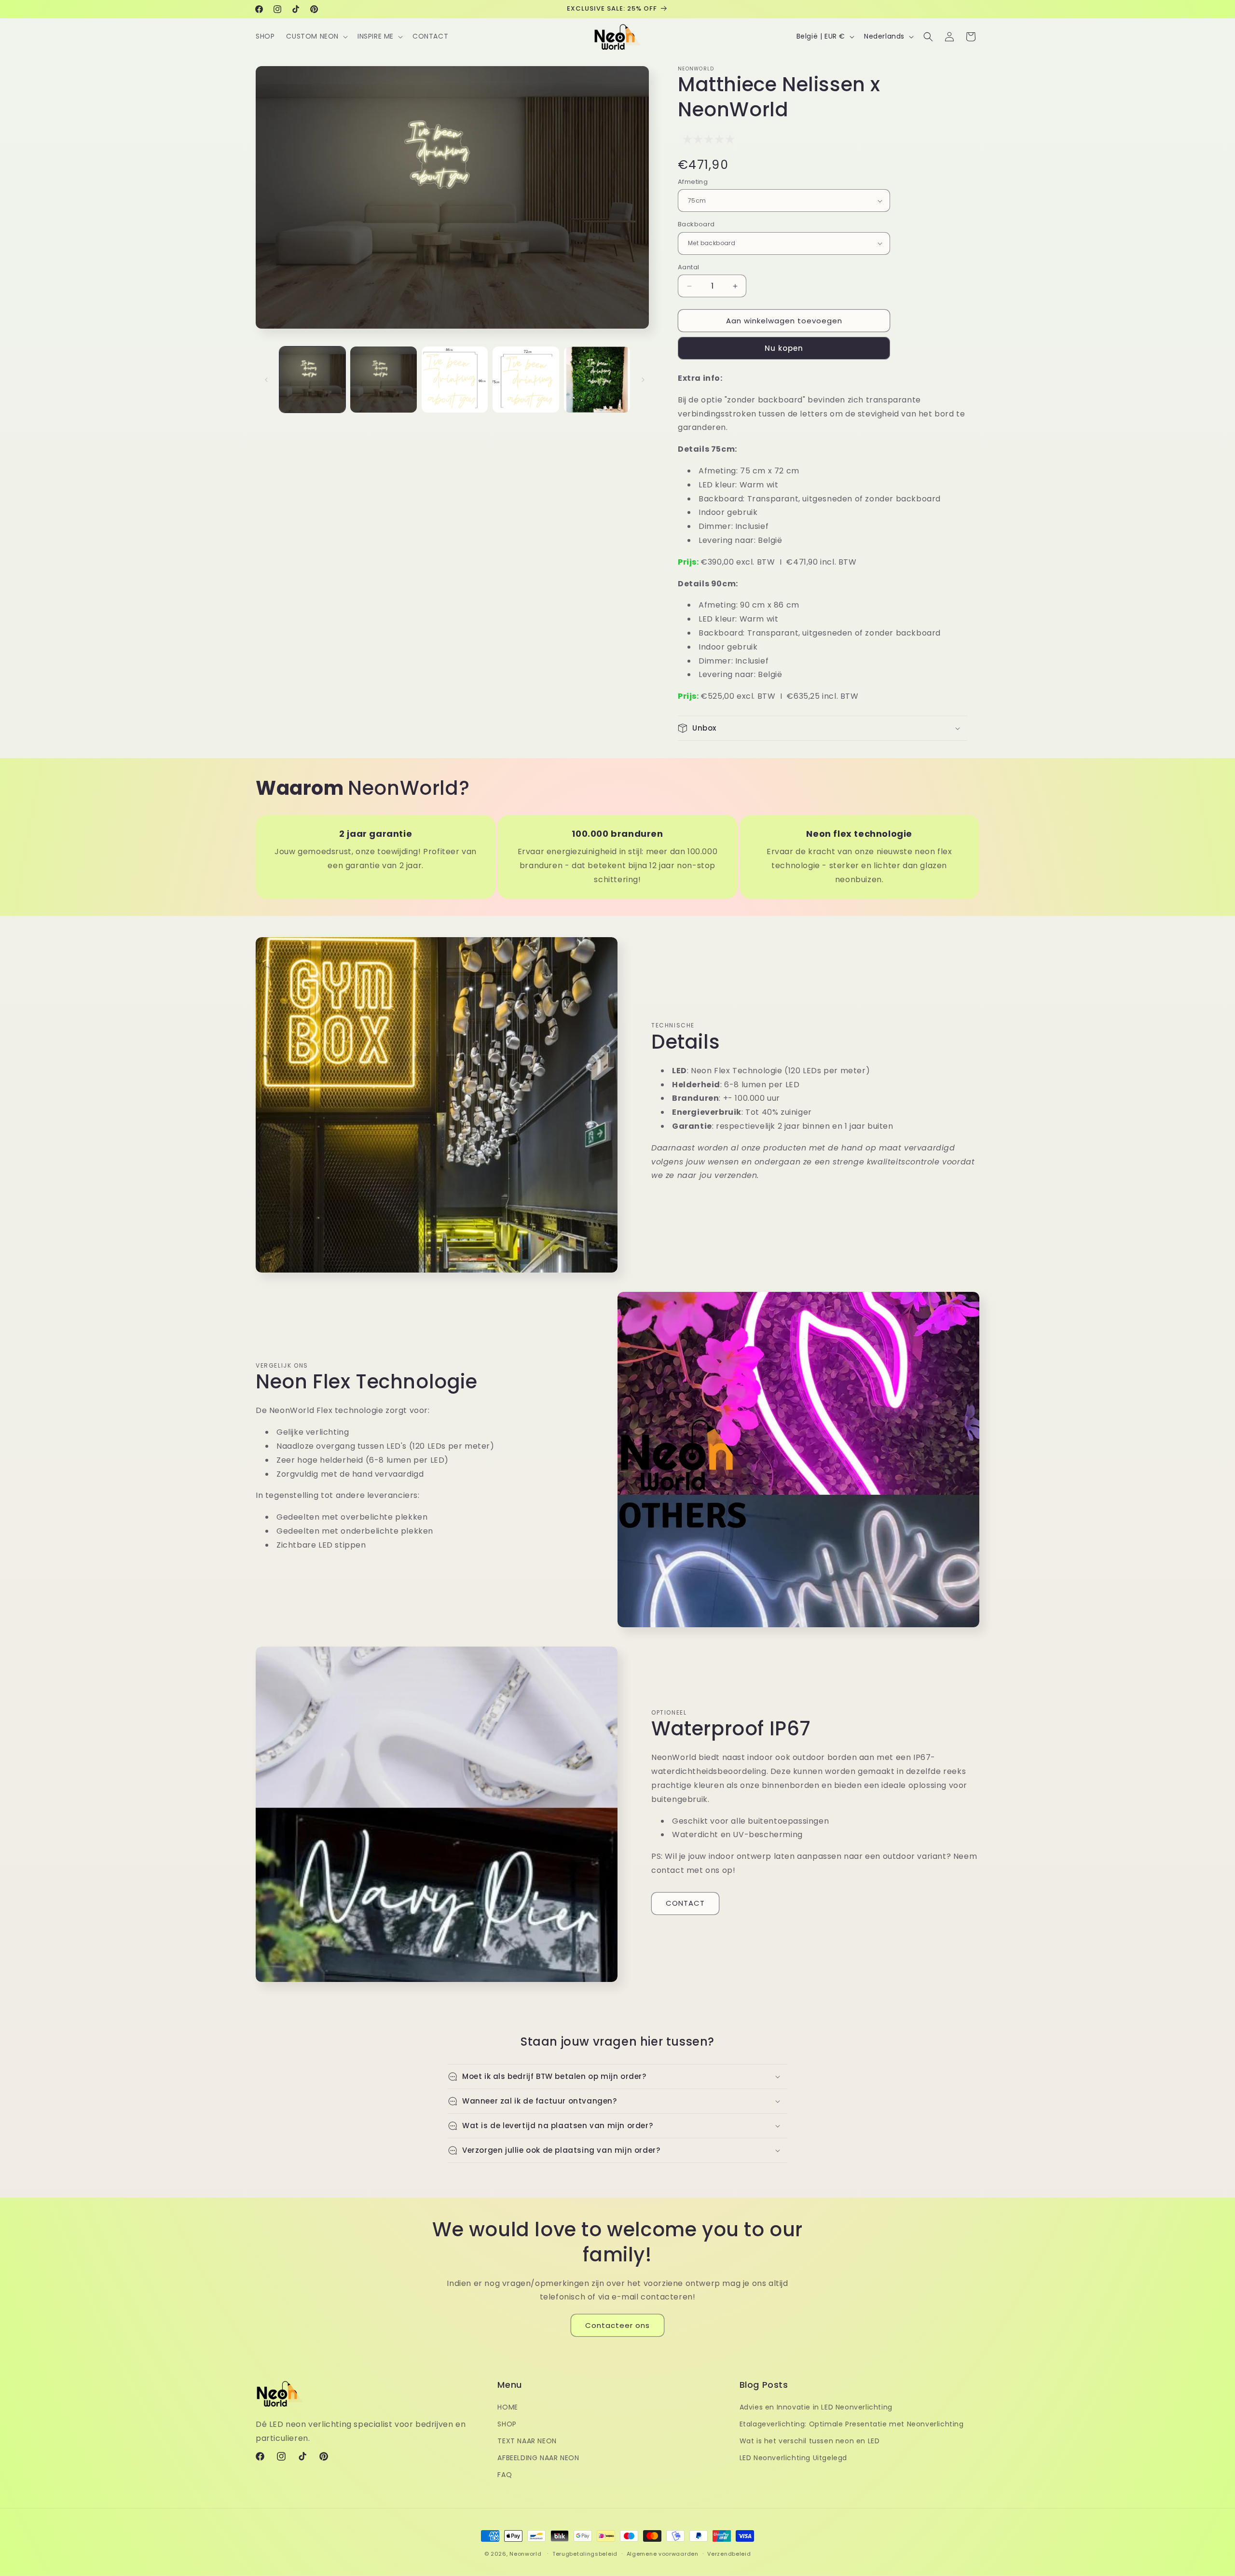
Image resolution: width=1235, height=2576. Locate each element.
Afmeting (693, 182)
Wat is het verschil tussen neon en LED (810, 2441)
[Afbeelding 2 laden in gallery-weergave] (383, 380)
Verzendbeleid (729, 2553)
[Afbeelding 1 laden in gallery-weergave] (312, 380)
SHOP (507, 2424)
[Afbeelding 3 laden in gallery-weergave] (455, 380)
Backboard (696, 224)
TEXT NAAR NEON (527, 2441)
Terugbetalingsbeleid (585, 2553)
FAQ (505, 2475)
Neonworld (525, 2554)
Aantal (688, 267)
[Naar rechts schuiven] (643, 380)
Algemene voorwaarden (663, 2553)
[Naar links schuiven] (266, 380)
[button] (316, 36)
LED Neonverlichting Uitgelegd (793, 2458)
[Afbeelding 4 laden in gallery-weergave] (526, 380)
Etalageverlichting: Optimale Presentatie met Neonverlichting (852, 2424)
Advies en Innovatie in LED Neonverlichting (816, 2407)
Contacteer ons (617, 2325)
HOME (508, 2407)
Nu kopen (784, 348)
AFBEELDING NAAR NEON (538, 2458)
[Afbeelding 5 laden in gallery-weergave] (597, 380)
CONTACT (685, 1903)
